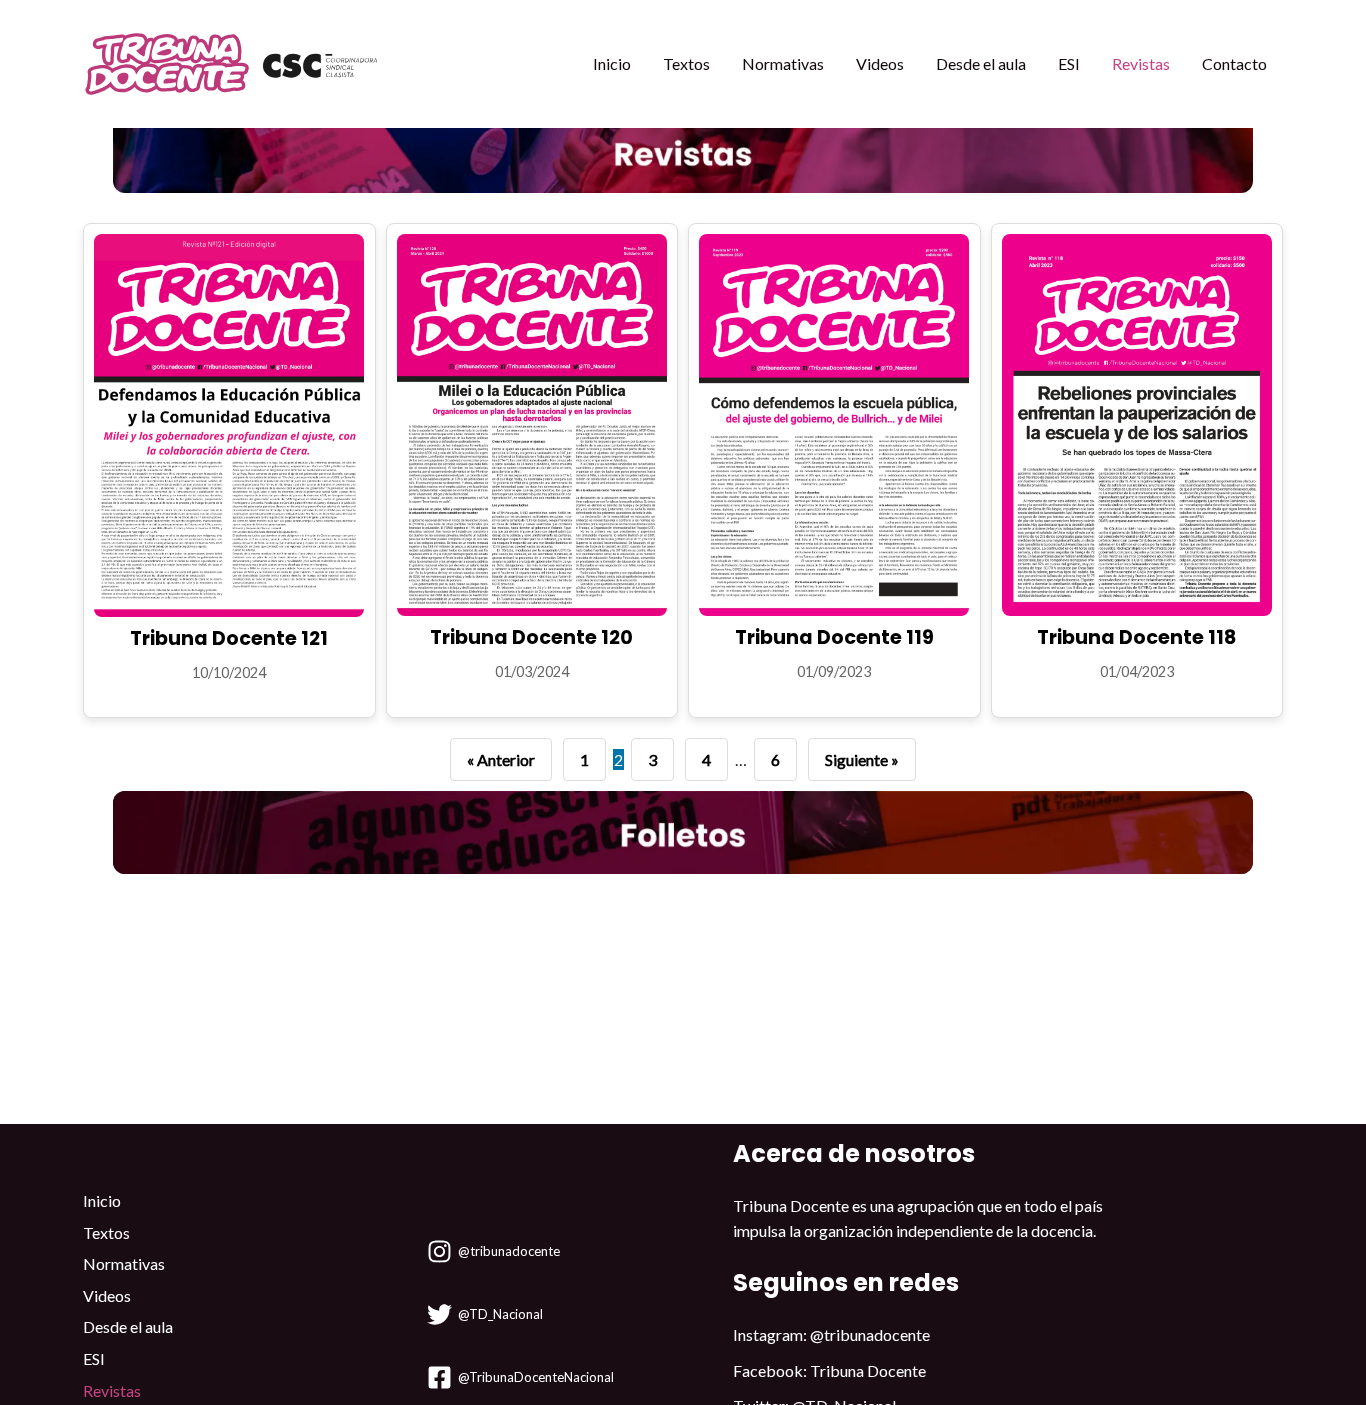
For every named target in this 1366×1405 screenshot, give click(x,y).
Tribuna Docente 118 (1136, 637)
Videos (880, 63)
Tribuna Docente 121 (229, 638)
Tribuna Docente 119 (834, 637)
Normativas (783, 63)
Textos (686, 63)
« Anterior (501, 759)
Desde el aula (981, 63)
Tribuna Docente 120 (531, 637)
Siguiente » (862, 759)
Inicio (612, 63)
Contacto (1234, 63)
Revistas (1141, 63)
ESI (1069, 63)
